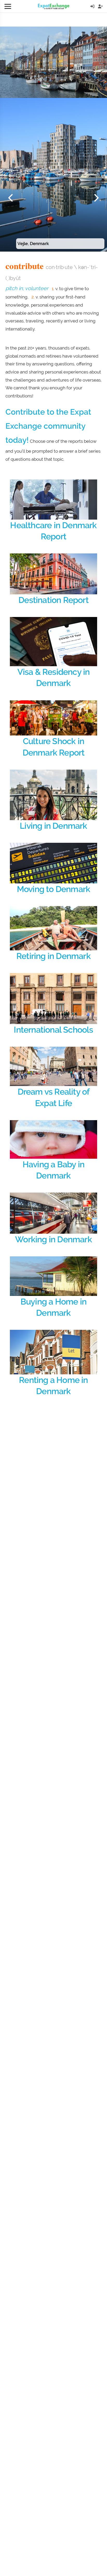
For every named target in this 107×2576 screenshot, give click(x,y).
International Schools (53, 1030)
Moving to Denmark (53, 889)
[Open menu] (8, 6)
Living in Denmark (53, 826)
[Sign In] (92, 6)
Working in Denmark (53, 1239)
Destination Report (53, 600)
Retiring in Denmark (53, 956)
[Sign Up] (100, 6)
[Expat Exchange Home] (54, 6)
